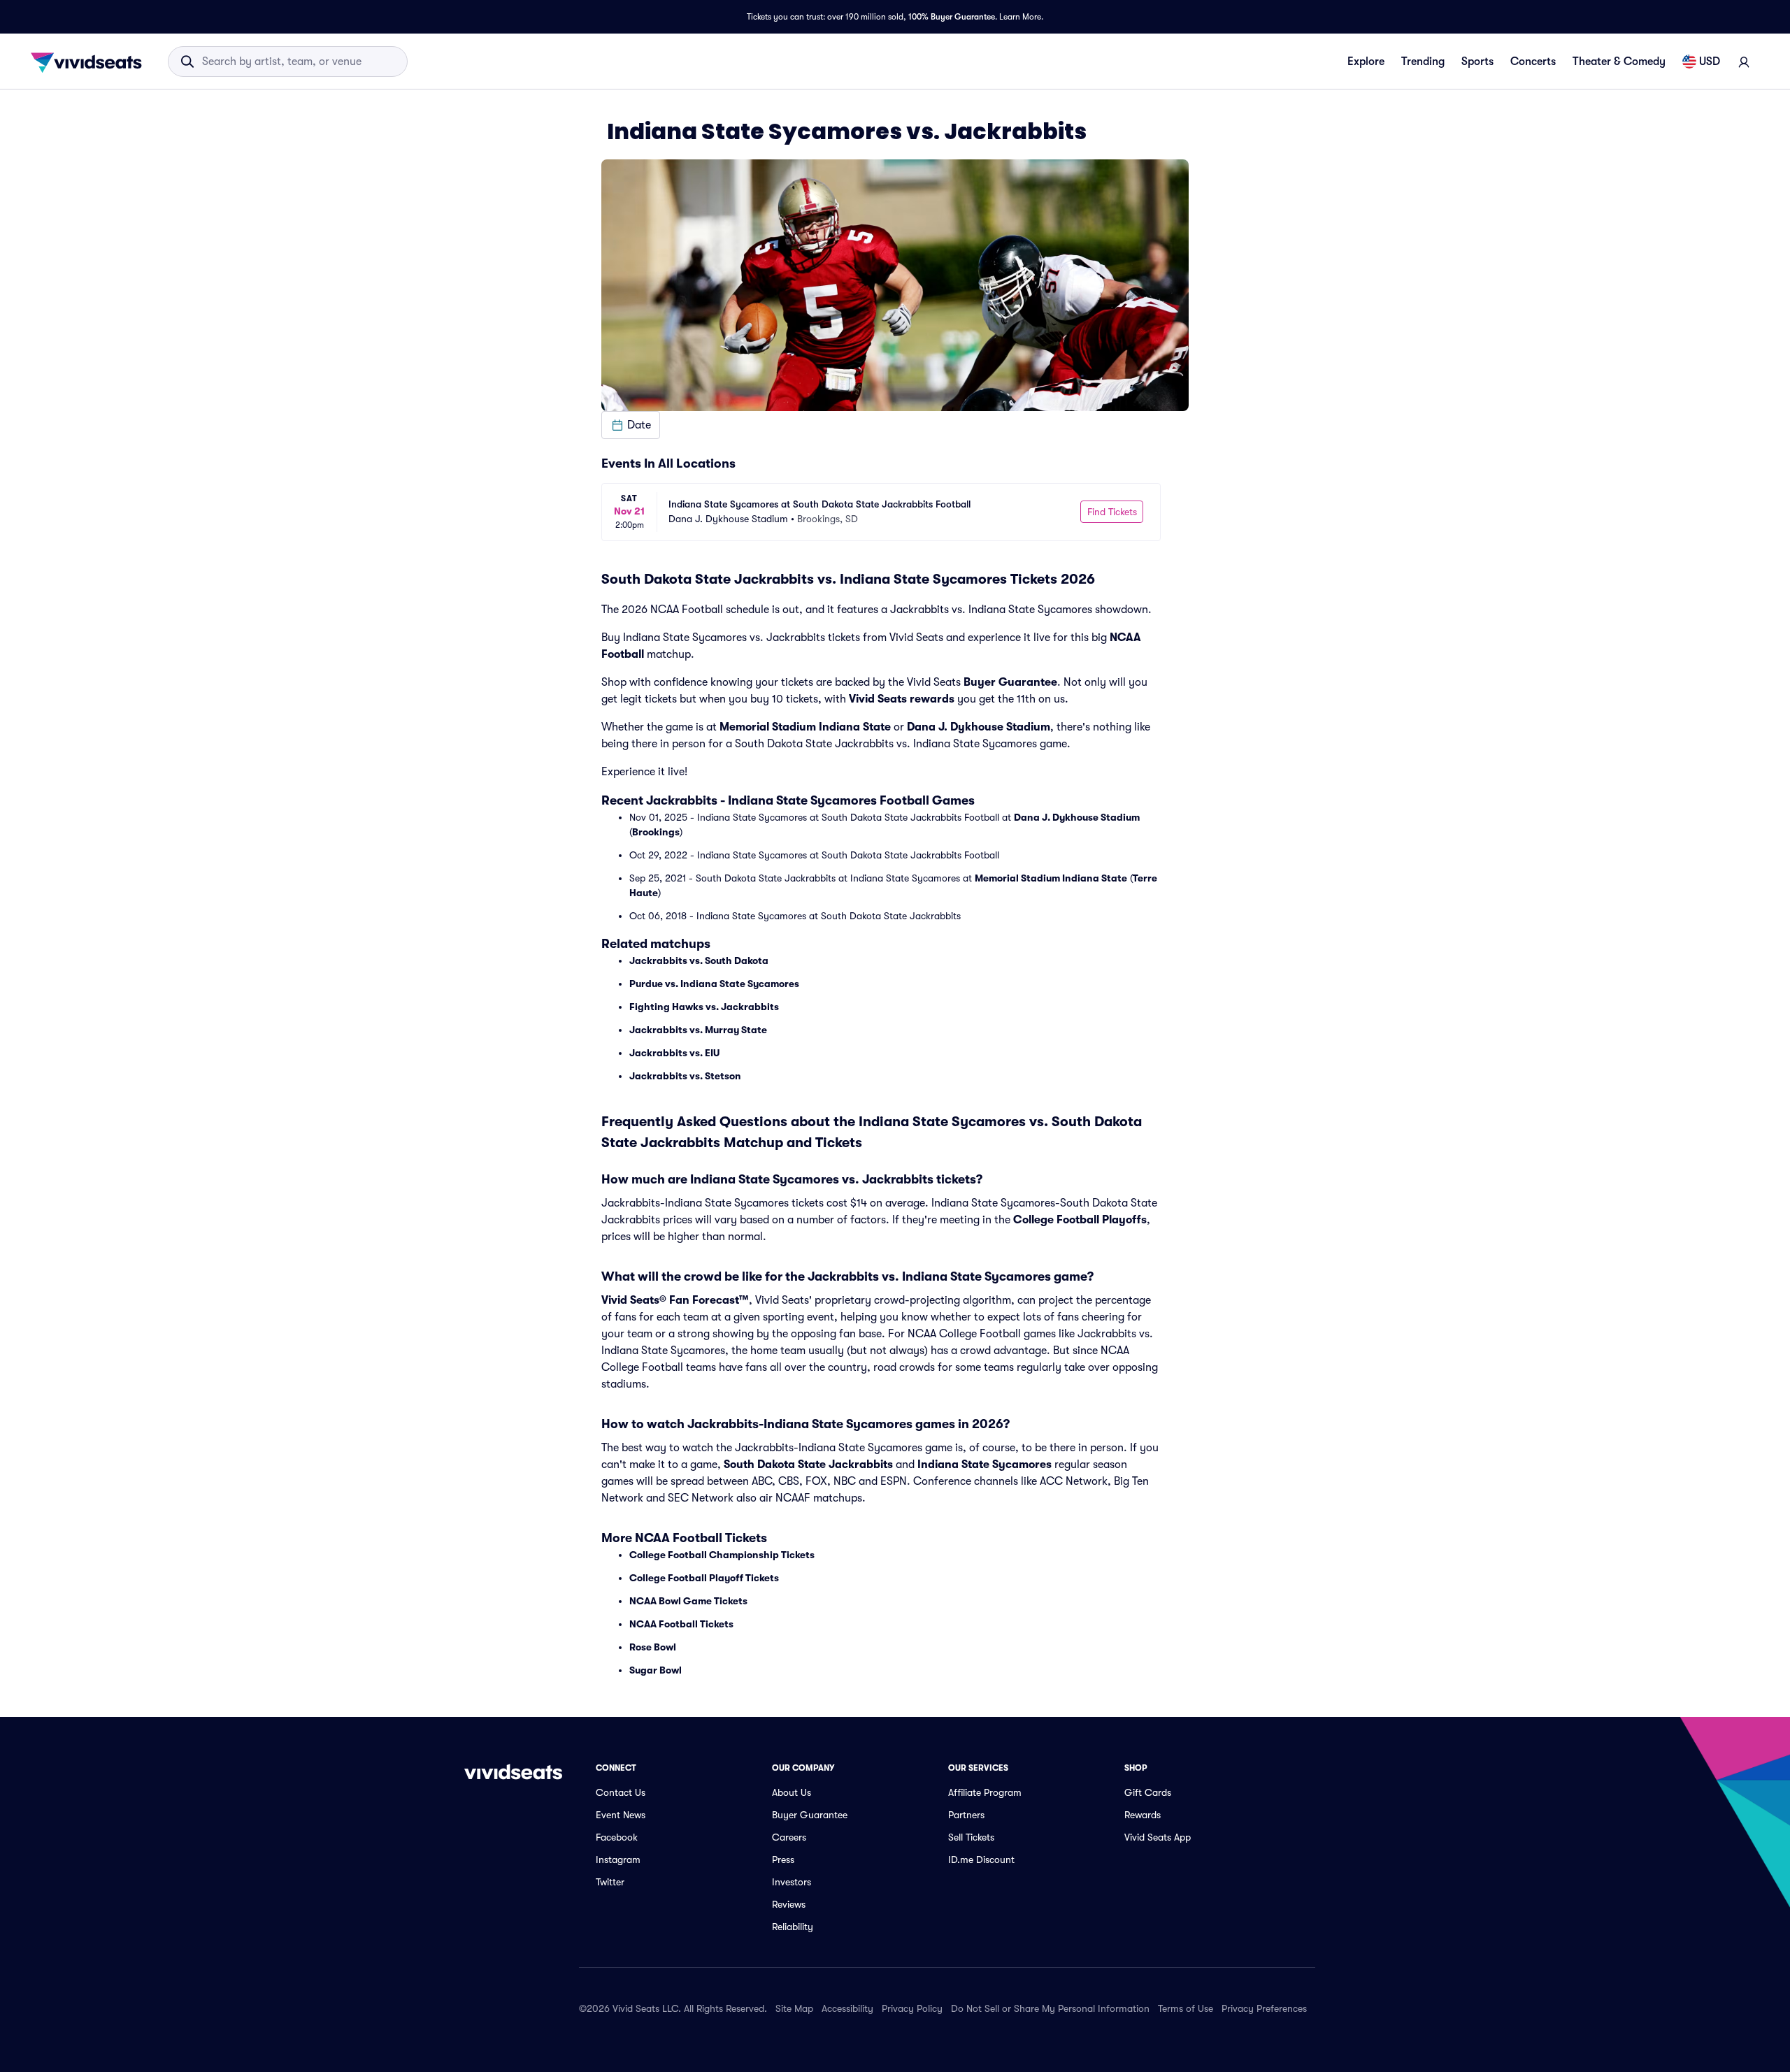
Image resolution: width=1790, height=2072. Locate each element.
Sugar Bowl (656, 1670)
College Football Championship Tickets (722, 1555)
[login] (1744, 62)
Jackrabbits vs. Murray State (698, 1030)
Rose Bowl (653, 1647)
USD (1710, 62)
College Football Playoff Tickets (704, 1578)
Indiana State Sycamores (984, 1465)
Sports (1477, 62)
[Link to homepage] (90, 62)
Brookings (656, 832)
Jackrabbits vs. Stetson (685, 1076)
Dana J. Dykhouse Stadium (979, 727)
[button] (631, 425)
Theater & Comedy (1619, 62)
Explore (1366, 62)
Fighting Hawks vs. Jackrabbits (704, 1007)
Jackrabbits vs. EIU (674, 1053)
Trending (1423, 62)
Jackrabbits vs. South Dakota (699, 961)
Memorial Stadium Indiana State (805, 727)
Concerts (1533, 62)
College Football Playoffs (1080, 1220)
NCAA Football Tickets (681, 1624)
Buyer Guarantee (1010, 682)
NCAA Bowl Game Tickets (688, 1601)
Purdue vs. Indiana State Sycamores (714, 984)
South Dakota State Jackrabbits (808, 1465)
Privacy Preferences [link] (1264, 2008)
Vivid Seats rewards (902, 699)
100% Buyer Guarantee (952, 17)
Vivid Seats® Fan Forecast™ (675, 1300)
